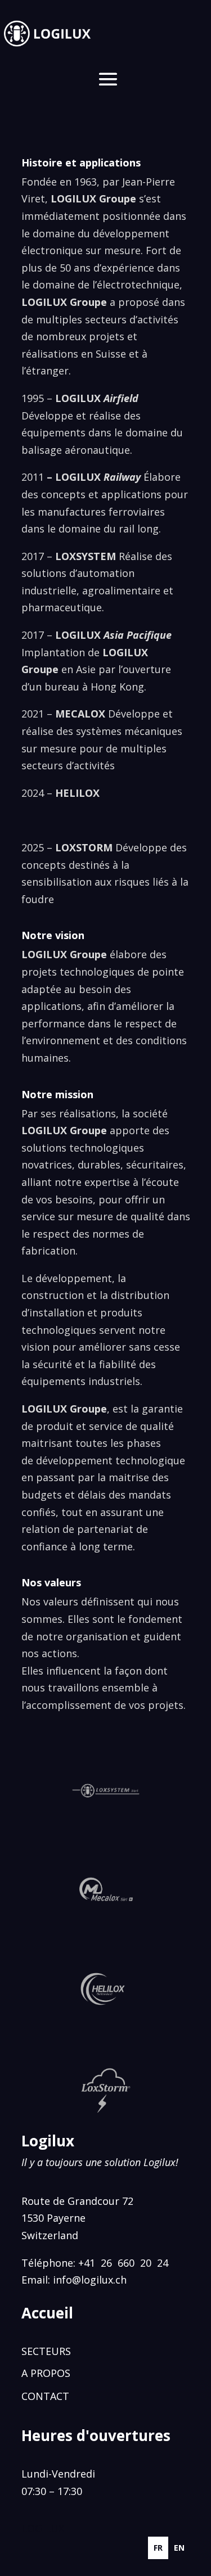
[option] (179, 2548)
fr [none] (158, 2548)
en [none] (179, 2548)
